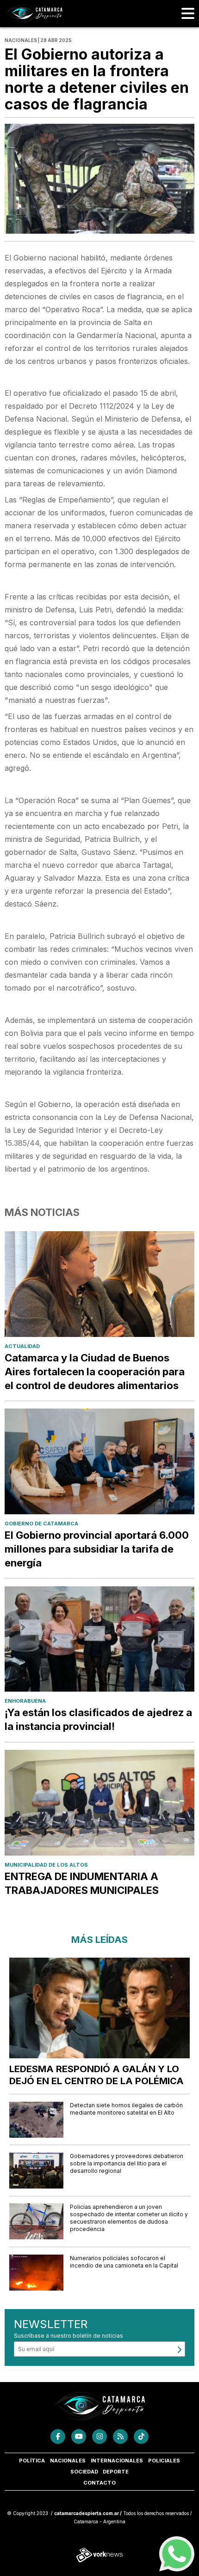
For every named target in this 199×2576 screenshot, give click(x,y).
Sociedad (84, 2472)
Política (32, 2461)
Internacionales (117, 2461)
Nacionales (68, 2461)
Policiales (164, 2461)
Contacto (99, 2483)
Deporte (116, 2472)
